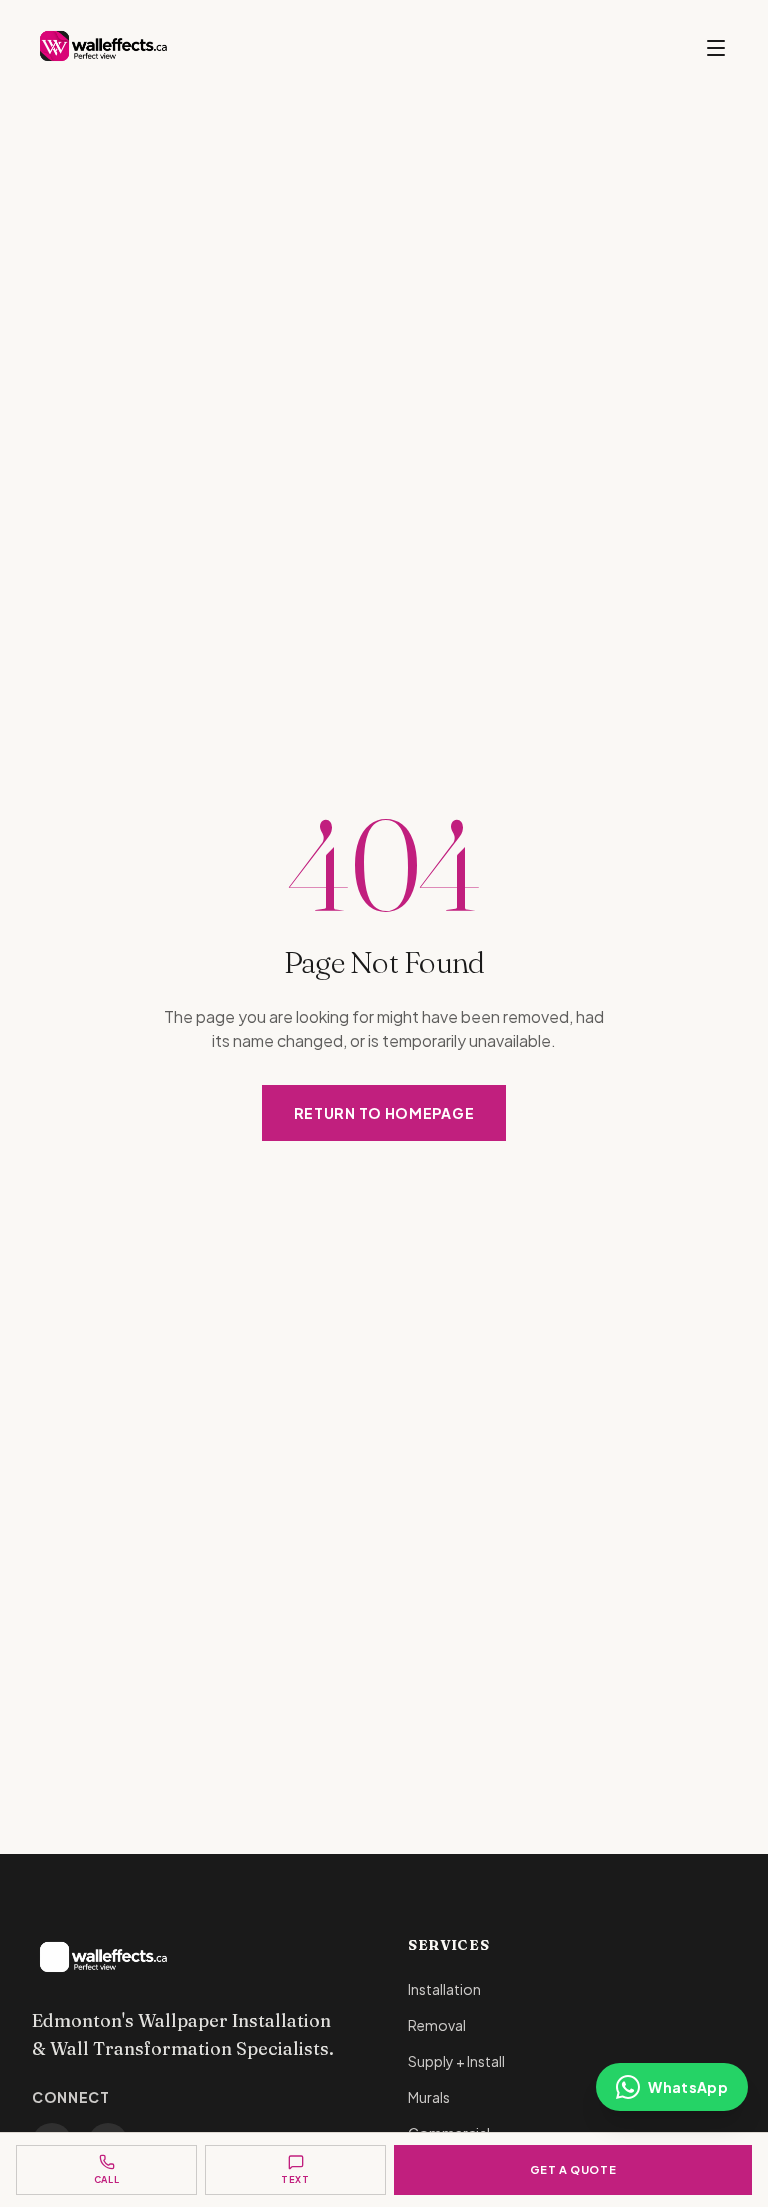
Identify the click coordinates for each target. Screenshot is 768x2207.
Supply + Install (456, 2061)
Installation (444, 1989)
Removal (437, 2025)
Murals (429, 2097)
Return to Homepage (384, 1113)
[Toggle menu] (716, 48)
